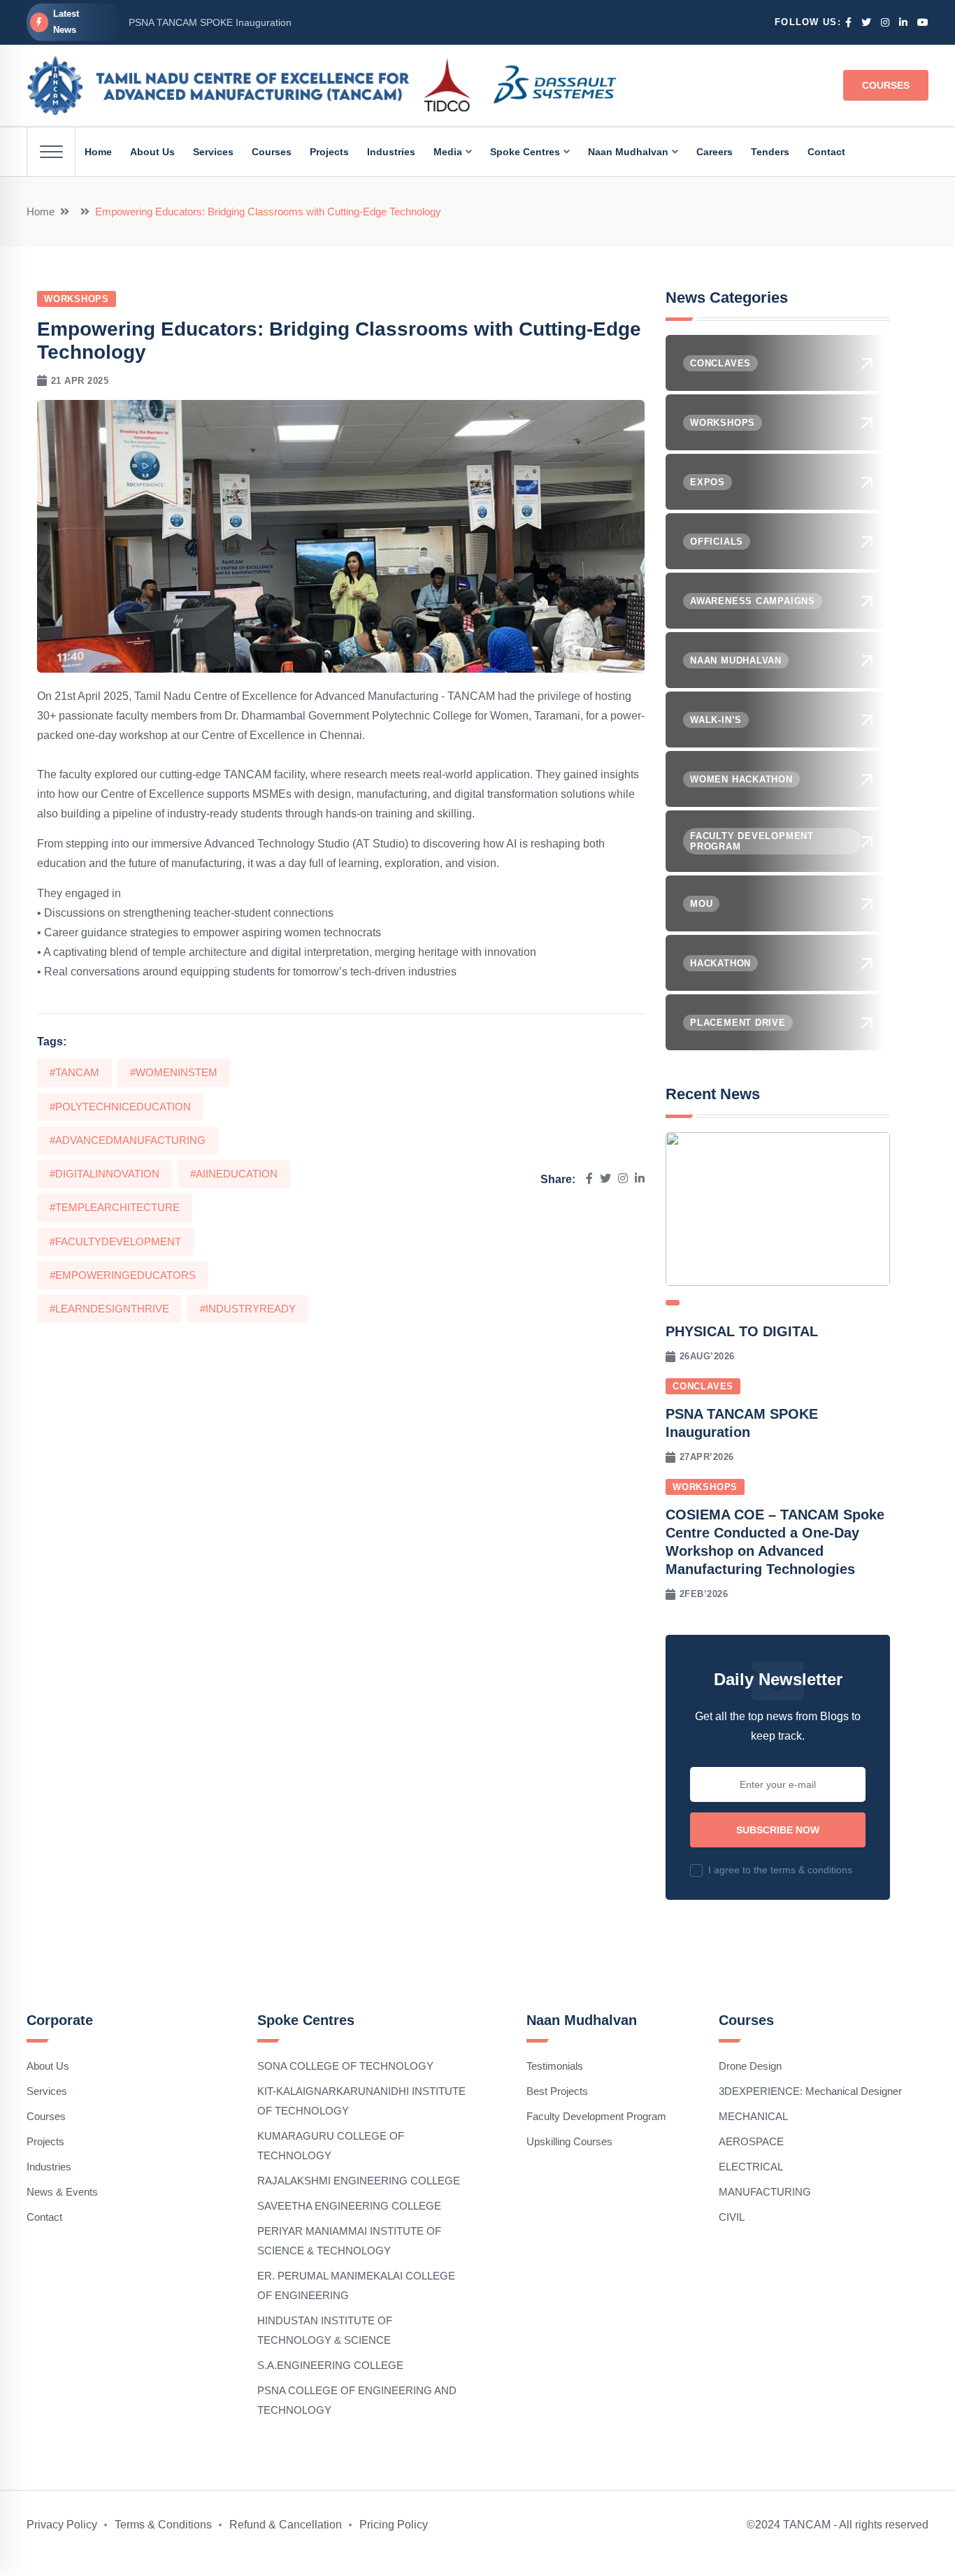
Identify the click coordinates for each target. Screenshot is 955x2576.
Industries (49, 2167)
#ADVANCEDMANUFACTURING (128, 1140)
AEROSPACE (751, 2141)
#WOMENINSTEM (174, 1072)
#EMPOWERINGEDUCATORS (123, 1275)
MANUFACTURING (765, 2192)
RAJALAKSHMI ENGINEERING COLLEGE (359, 2181)
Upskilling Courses (569, 2141)
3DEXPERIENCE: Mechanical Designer (810, 2091)
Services (47, 2091)
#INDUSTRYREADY (248, 1309)
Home (41, 212)
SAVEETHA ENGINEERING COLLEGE (349, 2206)
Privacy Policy (62, 2525)
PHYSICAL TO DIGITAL (742, 1331)
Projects (45, 2141)
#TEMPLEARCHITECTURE (115, 1207)
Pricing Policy (394, 2525)
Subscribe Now (778, 1830)
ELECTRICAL (751, 2167)
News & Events (62, 2192)
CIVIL (732, 2217)
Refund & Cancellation (286, 2525)
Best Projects (557, 2091)
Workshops (77, 299)
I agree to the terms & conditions (780, 1870)
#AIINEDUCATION (234, 1174)
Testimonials (555, 2066)
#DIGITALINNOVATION (105, 1174)
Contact (44, 2217)
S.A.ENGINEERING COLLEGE (330, 2365)
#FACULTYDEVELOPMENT (115, 1242)
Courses (886, 85)
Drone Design (750, 2066)
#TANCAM (74, 1072)
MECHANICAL (753, 2116)
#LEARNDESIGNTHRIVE (109, 1309)
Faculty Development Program (596, 2116)
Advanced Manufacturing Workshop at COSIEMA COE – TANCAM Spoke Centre (306, 22)
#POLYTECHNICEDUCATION (120, 1107)
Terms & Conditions (163, 2525)
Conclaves (703, 1386)
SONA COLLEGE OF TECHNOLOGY (345, 2066)
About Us (48, 2066)
